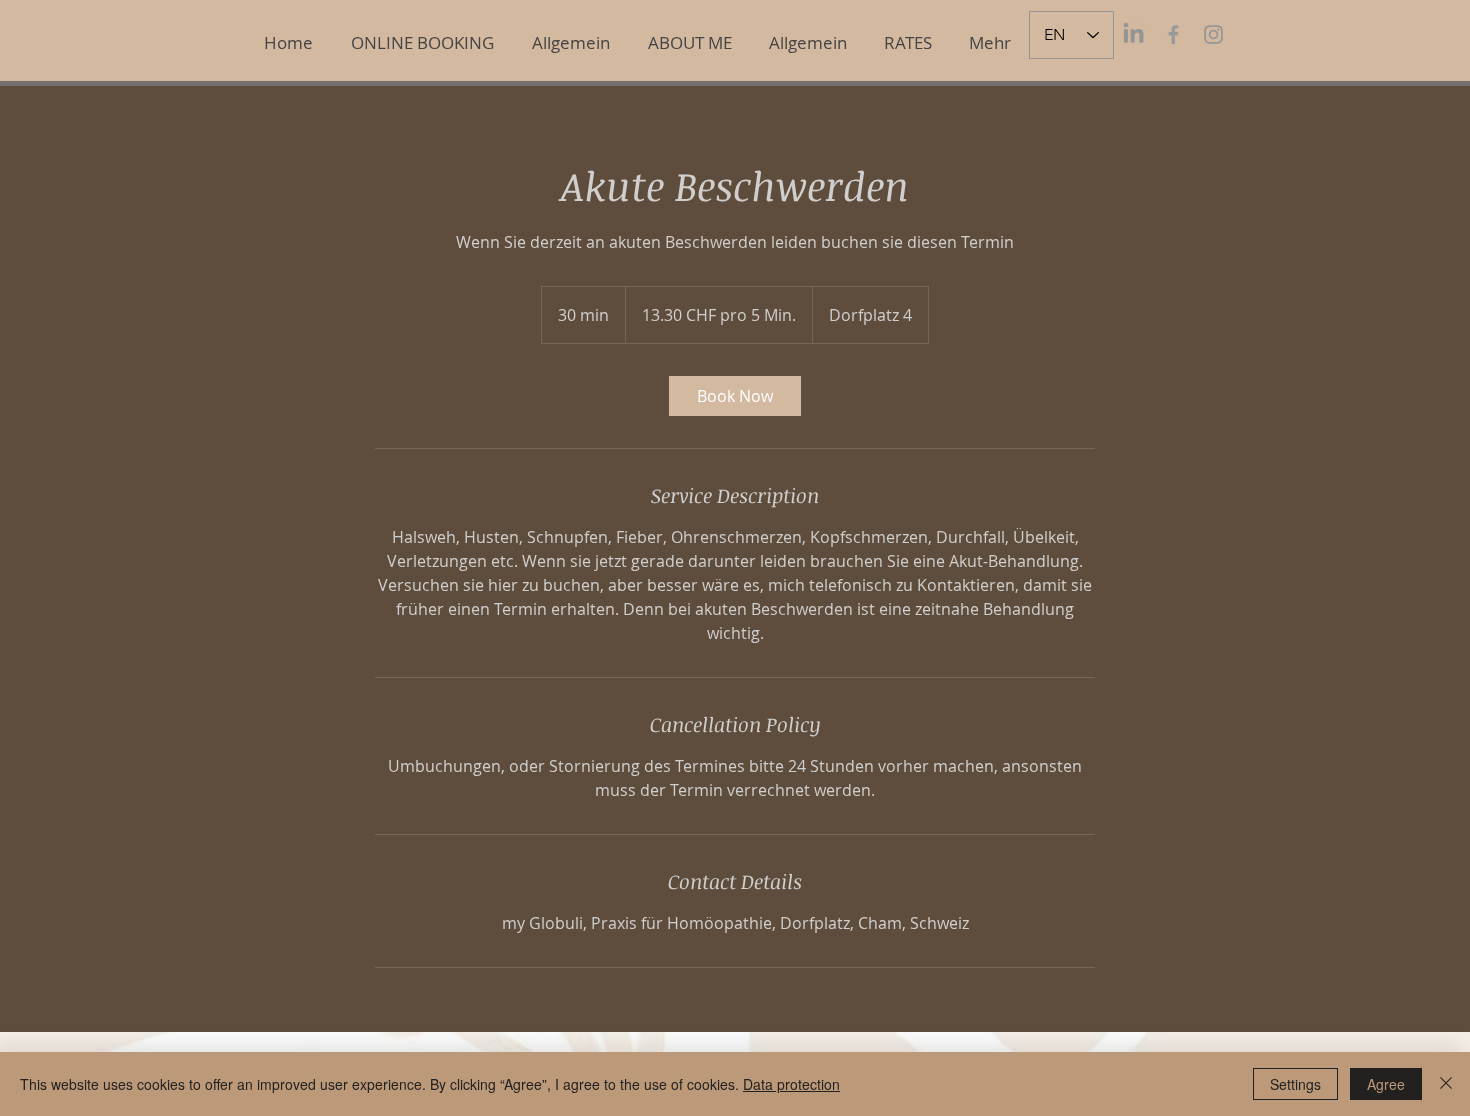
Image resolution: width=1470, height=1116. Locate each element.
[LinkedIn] (1133, 34)
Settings (1295, 1084)
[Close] (1446, 1084)
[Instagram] (1213, 34)
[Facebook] (1173, 34)
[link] (735, 396)
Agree (1386, 1084)
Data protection (791, 1084)
